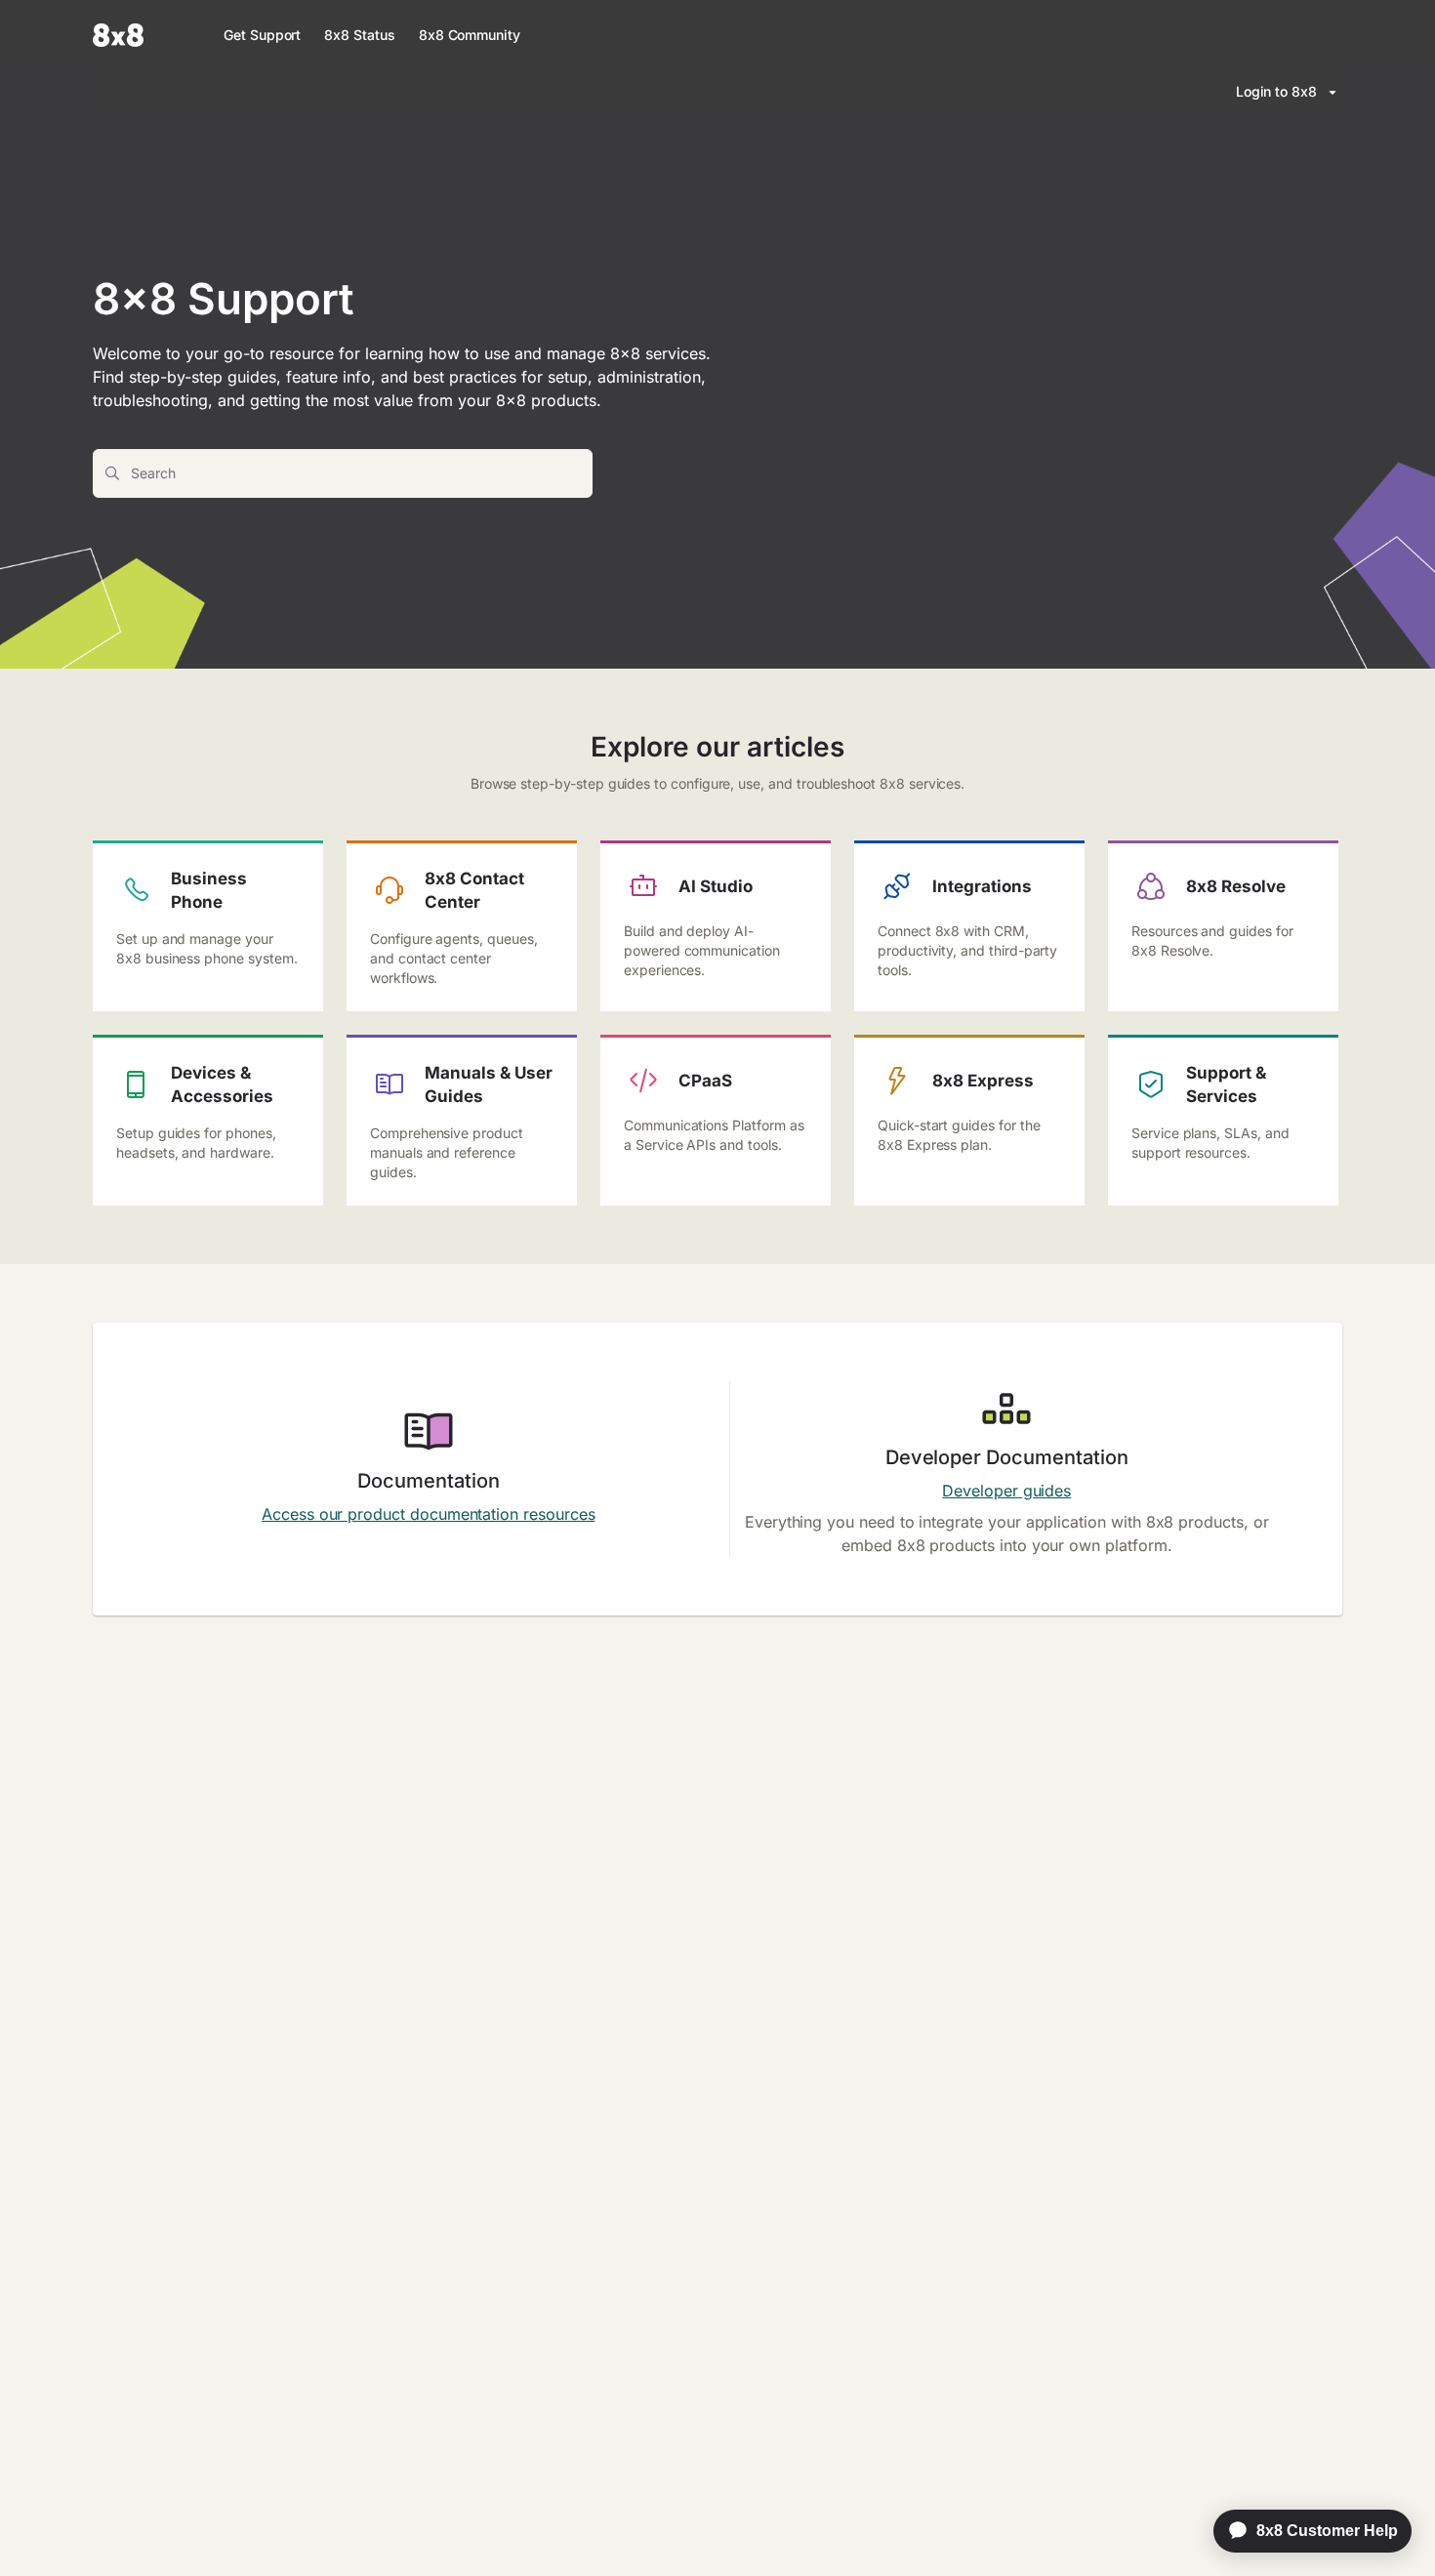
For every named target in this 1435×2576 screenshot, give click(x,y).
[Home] (118, 35)
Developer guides (1006, 1491)
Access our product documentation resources (428, 1514)
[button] (1391, 2527)
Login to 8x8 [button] (1276, 91)
